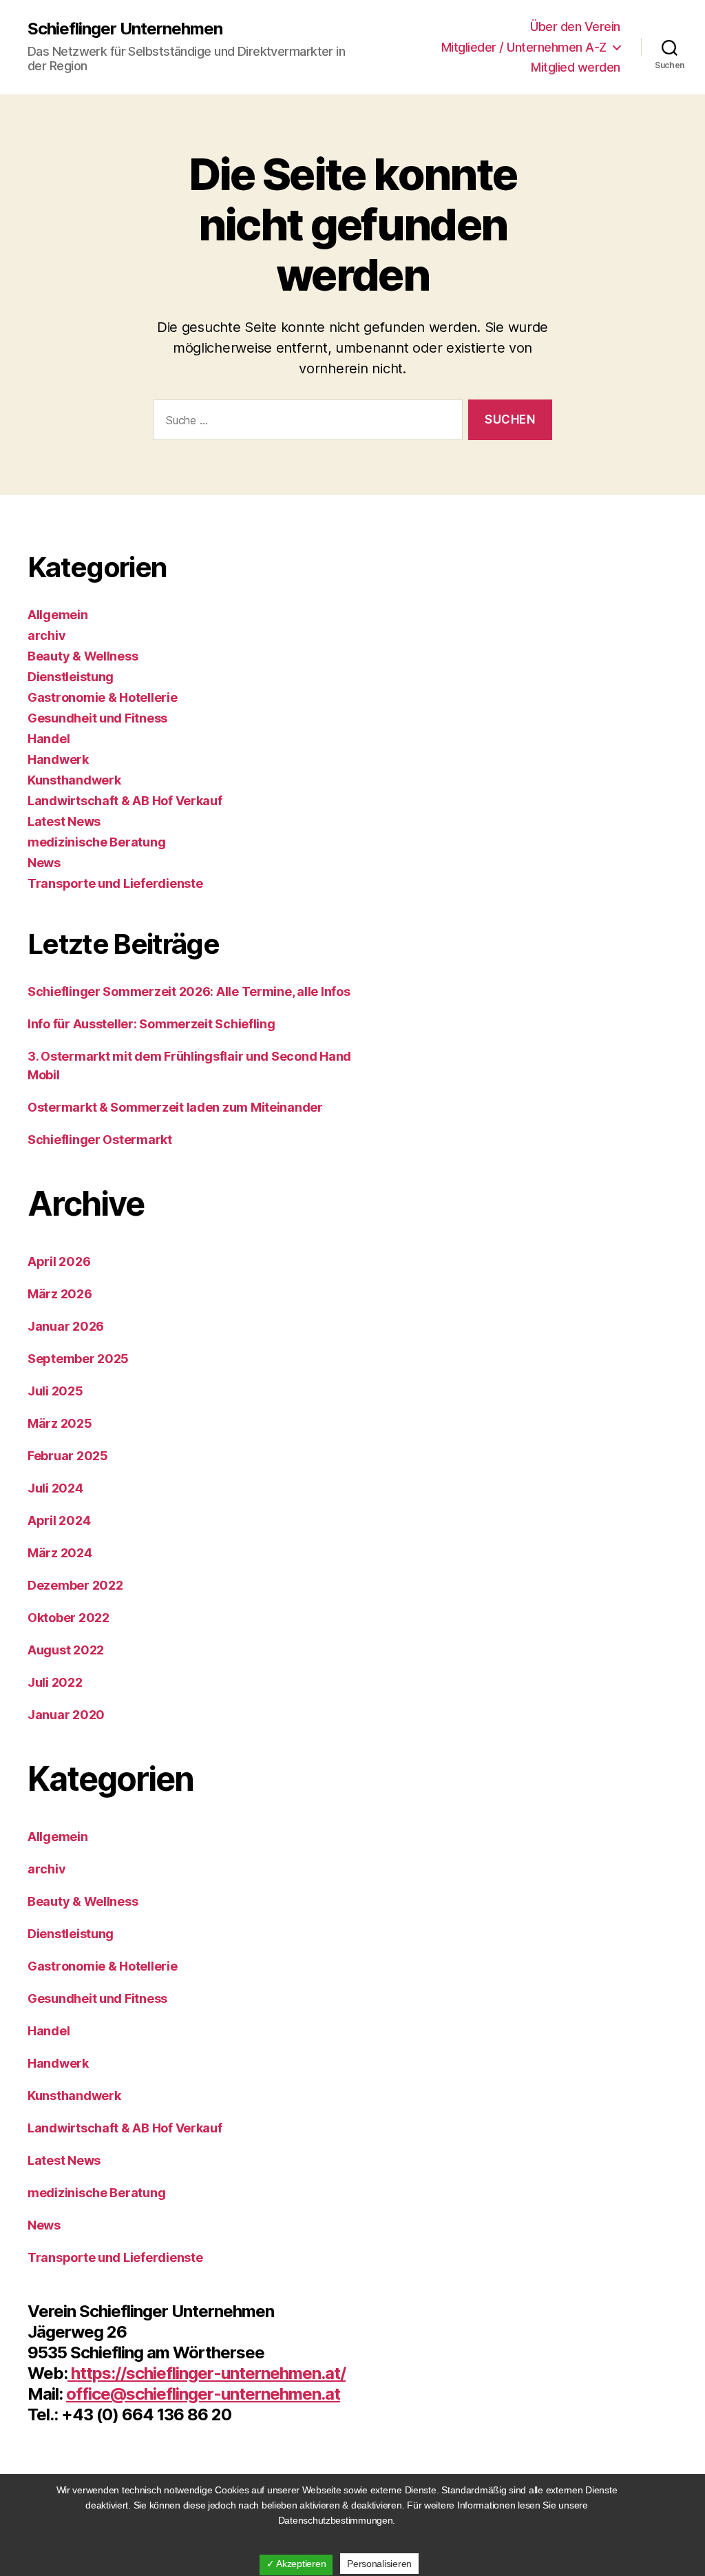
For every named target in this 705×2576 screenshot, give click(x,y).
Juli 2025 (55, 1391)
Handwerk (58, 759)
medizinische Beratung (96, 842)
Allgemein (58, 615)
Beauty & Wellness (83, 656)
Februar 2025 (68, 1456)
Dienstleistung (71, 677)
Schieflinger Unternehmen (125, 29)
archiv (46, 635)
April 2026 (59, 1261)
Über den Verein (575, 27)
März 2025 (60, 1423)
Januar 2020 (66, 1715)
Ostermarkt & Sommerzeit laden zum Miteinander (175, 1107)
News (44, 863)
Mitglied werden (576, 67)
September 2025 (78, 1359)
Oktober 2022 (69, 1618)
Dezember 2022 (75, 1585)
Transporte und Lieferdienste (115, 883)
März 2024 (60, 1553)
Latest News (64, 821)
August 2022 (66, 1650)
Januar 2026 (66, 1326)
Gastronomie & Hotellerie (103, 697)
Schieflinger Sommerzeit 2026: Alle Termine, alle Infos (189, 991)
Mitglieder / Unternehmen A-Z (524, 47)
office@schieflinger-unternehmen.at (203, 2394)
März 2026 (60, 1294)
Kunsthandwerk (74, 780)
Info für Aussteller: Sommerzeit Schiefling (151, 1024)
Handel (49, 739)
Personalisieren (379, 2564)
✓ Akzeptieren (296, 2564)
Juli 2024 (55, 1488)
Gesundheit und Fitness (97, 718)
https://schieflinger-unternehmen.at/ (207, 2373)
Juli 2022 (55, 1682)
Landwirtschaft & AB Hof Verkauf (125, 801)
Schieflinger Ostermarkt (100, 1140)
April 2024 (59, 1520)
